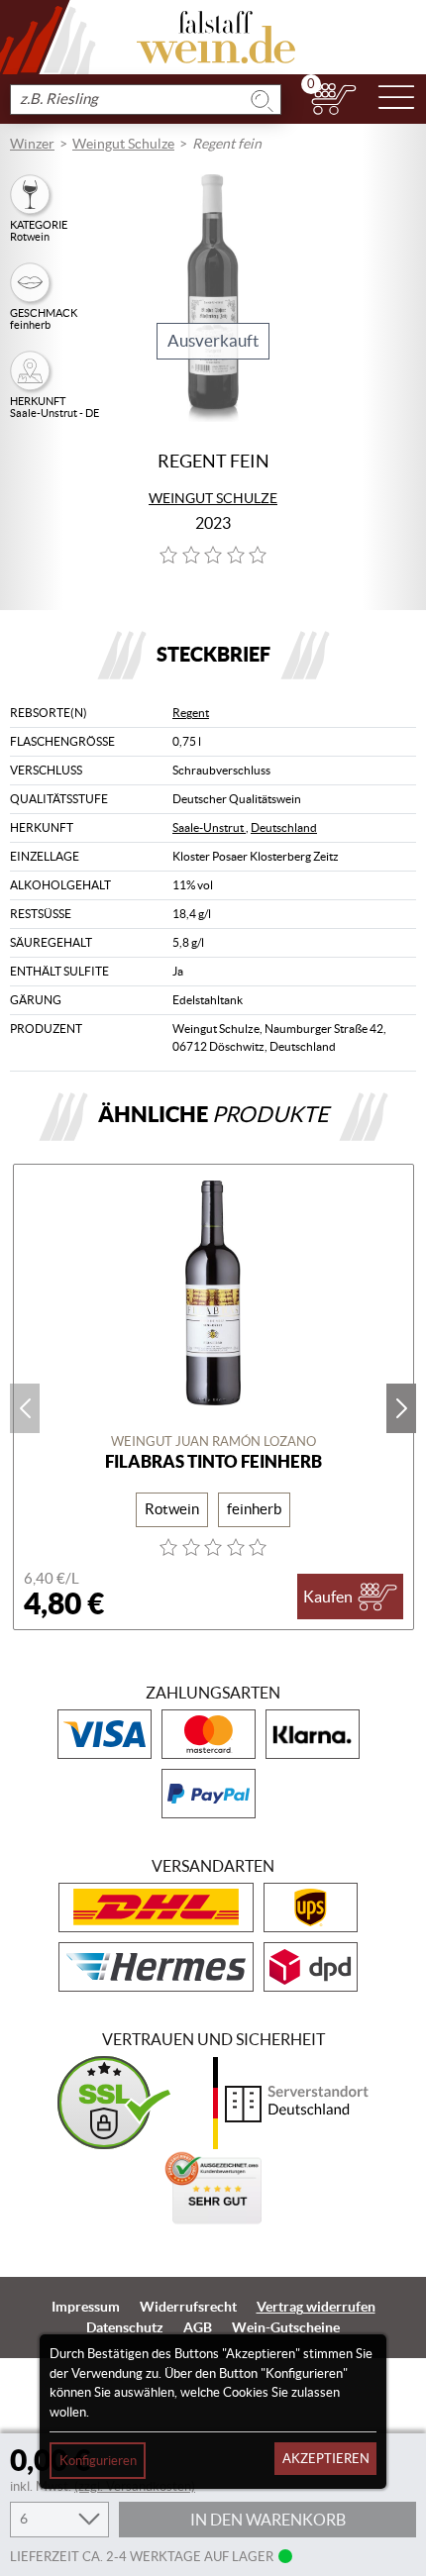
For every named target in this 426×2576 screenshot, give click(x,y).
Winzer (32, 144)
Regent (191, 713)
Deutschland (284, 827)
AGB (198, 2327)
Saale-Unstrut (209, 827)
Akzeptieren (326, 2459)
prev (25, 1408)
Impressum (86, 2307)
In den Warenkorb (268, 2520)
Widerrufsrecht (188, 2307)
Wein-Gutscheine (286, 2327)
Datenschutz (125, 2327)
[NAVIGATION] (396, 99)
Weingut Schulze (123, 144)
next (401, 1408)
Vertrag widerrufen (316, 2307)
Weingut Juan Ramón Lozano (213, 1442)
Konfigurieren (98, 2461)
